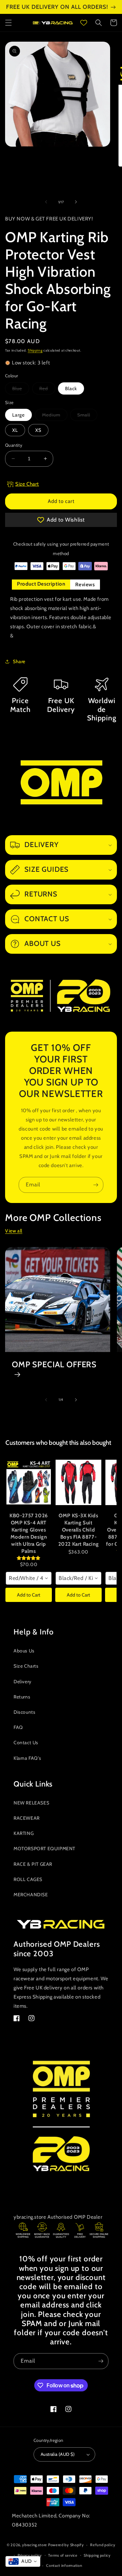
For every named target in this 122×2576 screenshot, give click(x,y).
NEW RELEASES (31, 1803)
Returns (22, 1697)
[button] (8, 23)
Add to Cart (29, 1595)
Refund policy (103, 2545)
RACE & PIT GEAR (33, 1864)
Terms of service (63, 2555)
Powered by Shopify (66, 2545)
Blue (21, 390)
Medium (55, 416)
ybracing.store (35, 2545)
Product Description (41, 584)
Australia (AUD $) (58, 2454)
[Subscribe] (96, 1185)
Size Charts (26, 1666)
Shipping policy (97, 2555)
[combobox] (29, 1578)
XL (15, 430)
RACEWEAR (27, 1818)
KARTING (24, 1833)
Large (18, 415)
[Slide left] (46, 202)
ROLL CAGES (28, 1879)
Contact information (64, 2566)
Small (87, 416)
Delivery (23, 1682)
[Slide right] (76, 202)
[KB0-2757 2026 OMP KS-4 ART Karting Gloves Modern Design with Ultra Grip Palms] (29, 1482)
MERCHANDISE (31, 1895)
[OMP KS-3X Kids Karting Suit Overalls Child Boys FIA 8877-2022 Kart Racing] (78, 1482)
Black (71, 388)
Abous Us (24, 1651)
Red (47, 390)
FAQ (18, 1727)
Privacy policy (30, 2555)
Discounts (24, 1712)
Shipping (35, 350)
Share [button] (19, 661)
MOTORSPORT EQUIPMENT (44, 1849)
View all (14, 1231)
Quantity (14, 445)
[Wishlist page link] (84, 23)
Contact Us (26, 1743)
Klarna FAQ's (27, 1758)
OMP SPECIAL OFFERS (54, 1365)
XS (38, 430)
